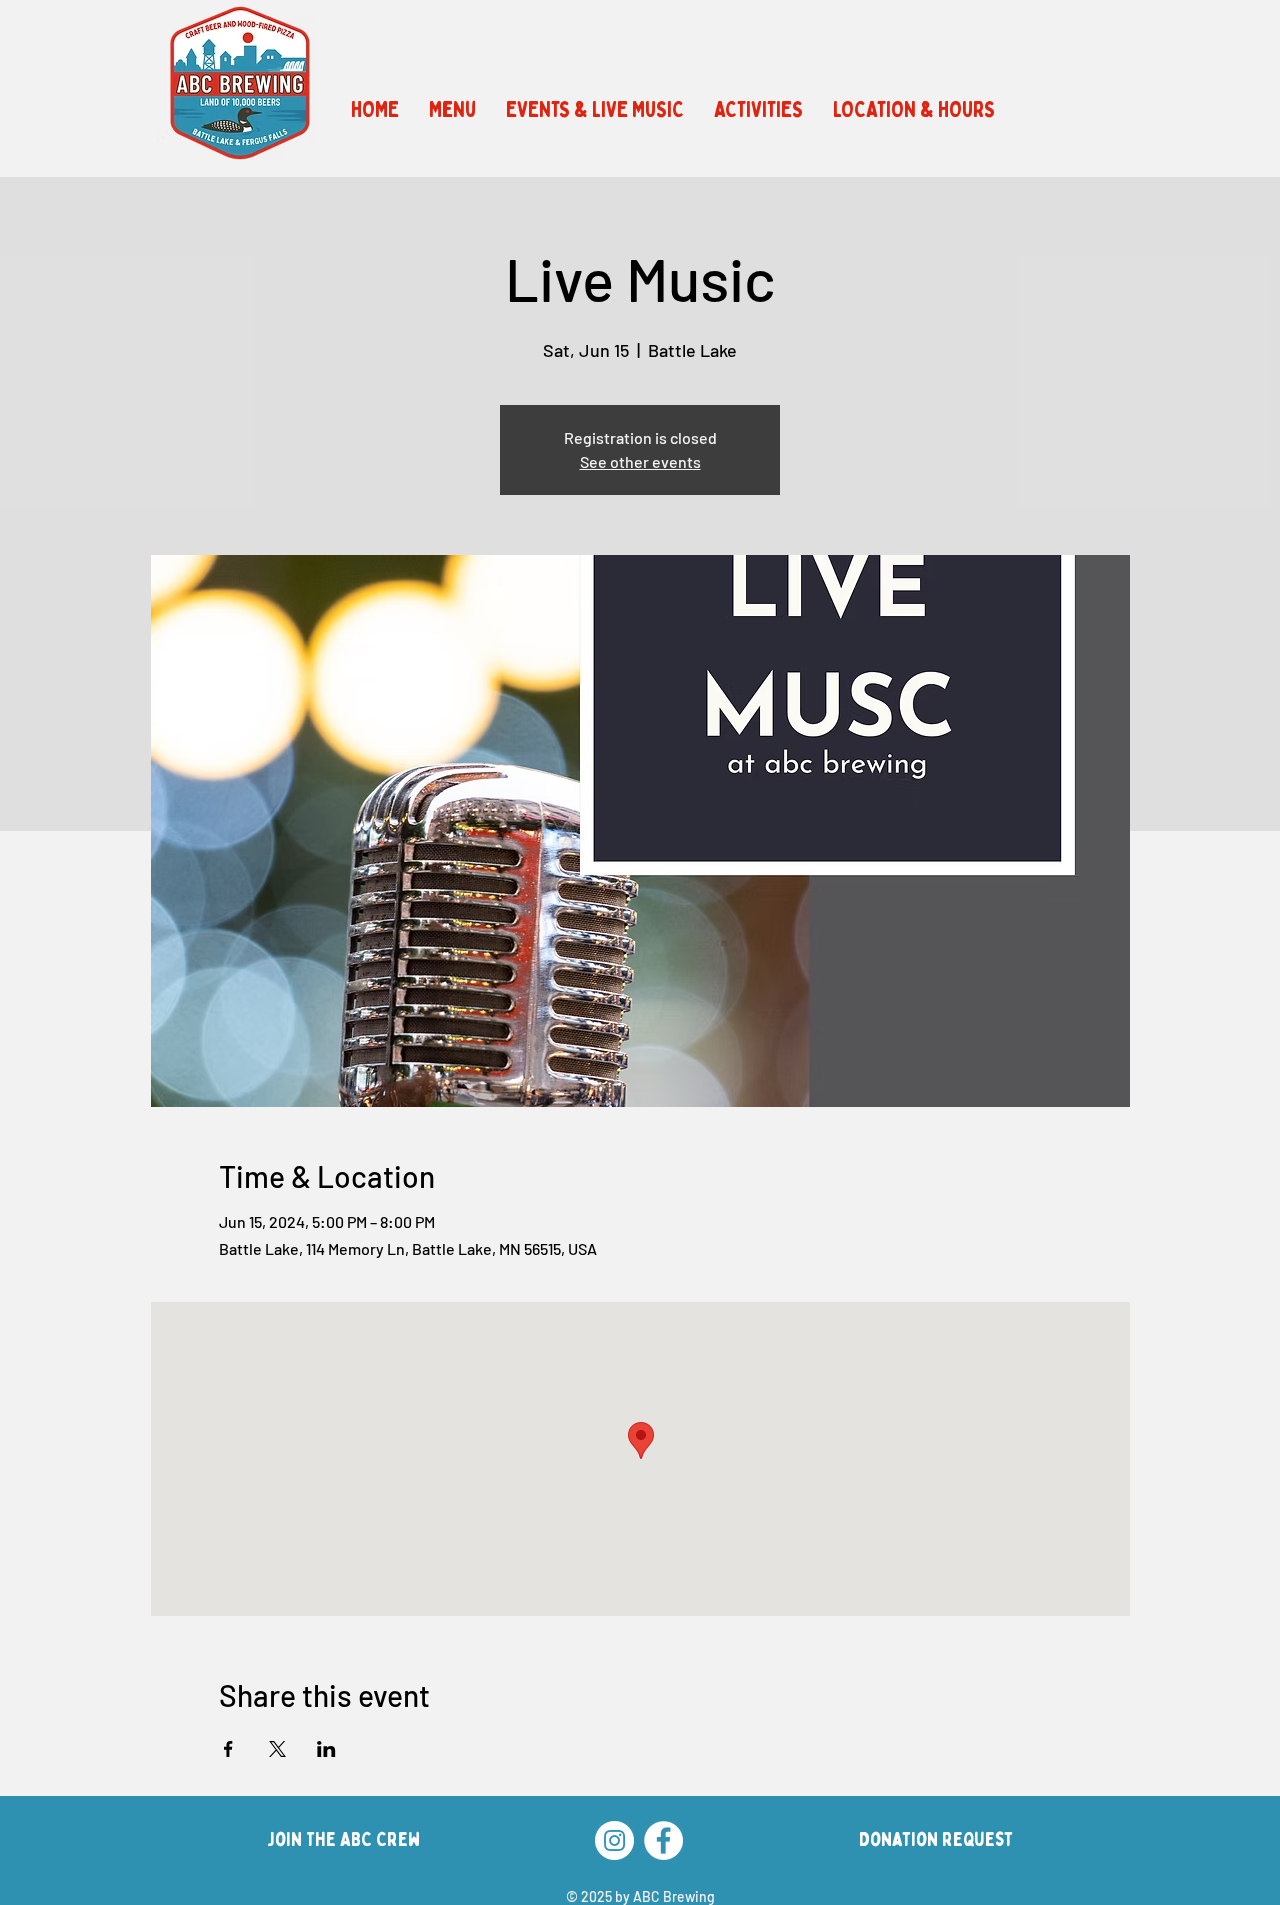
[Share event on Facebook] (228, 1749)
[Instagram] (614, 1840)
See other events (640, 461)
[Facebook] (663, 1840)
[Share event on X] (277, 1749)
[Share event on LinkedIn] (326, 1749)
